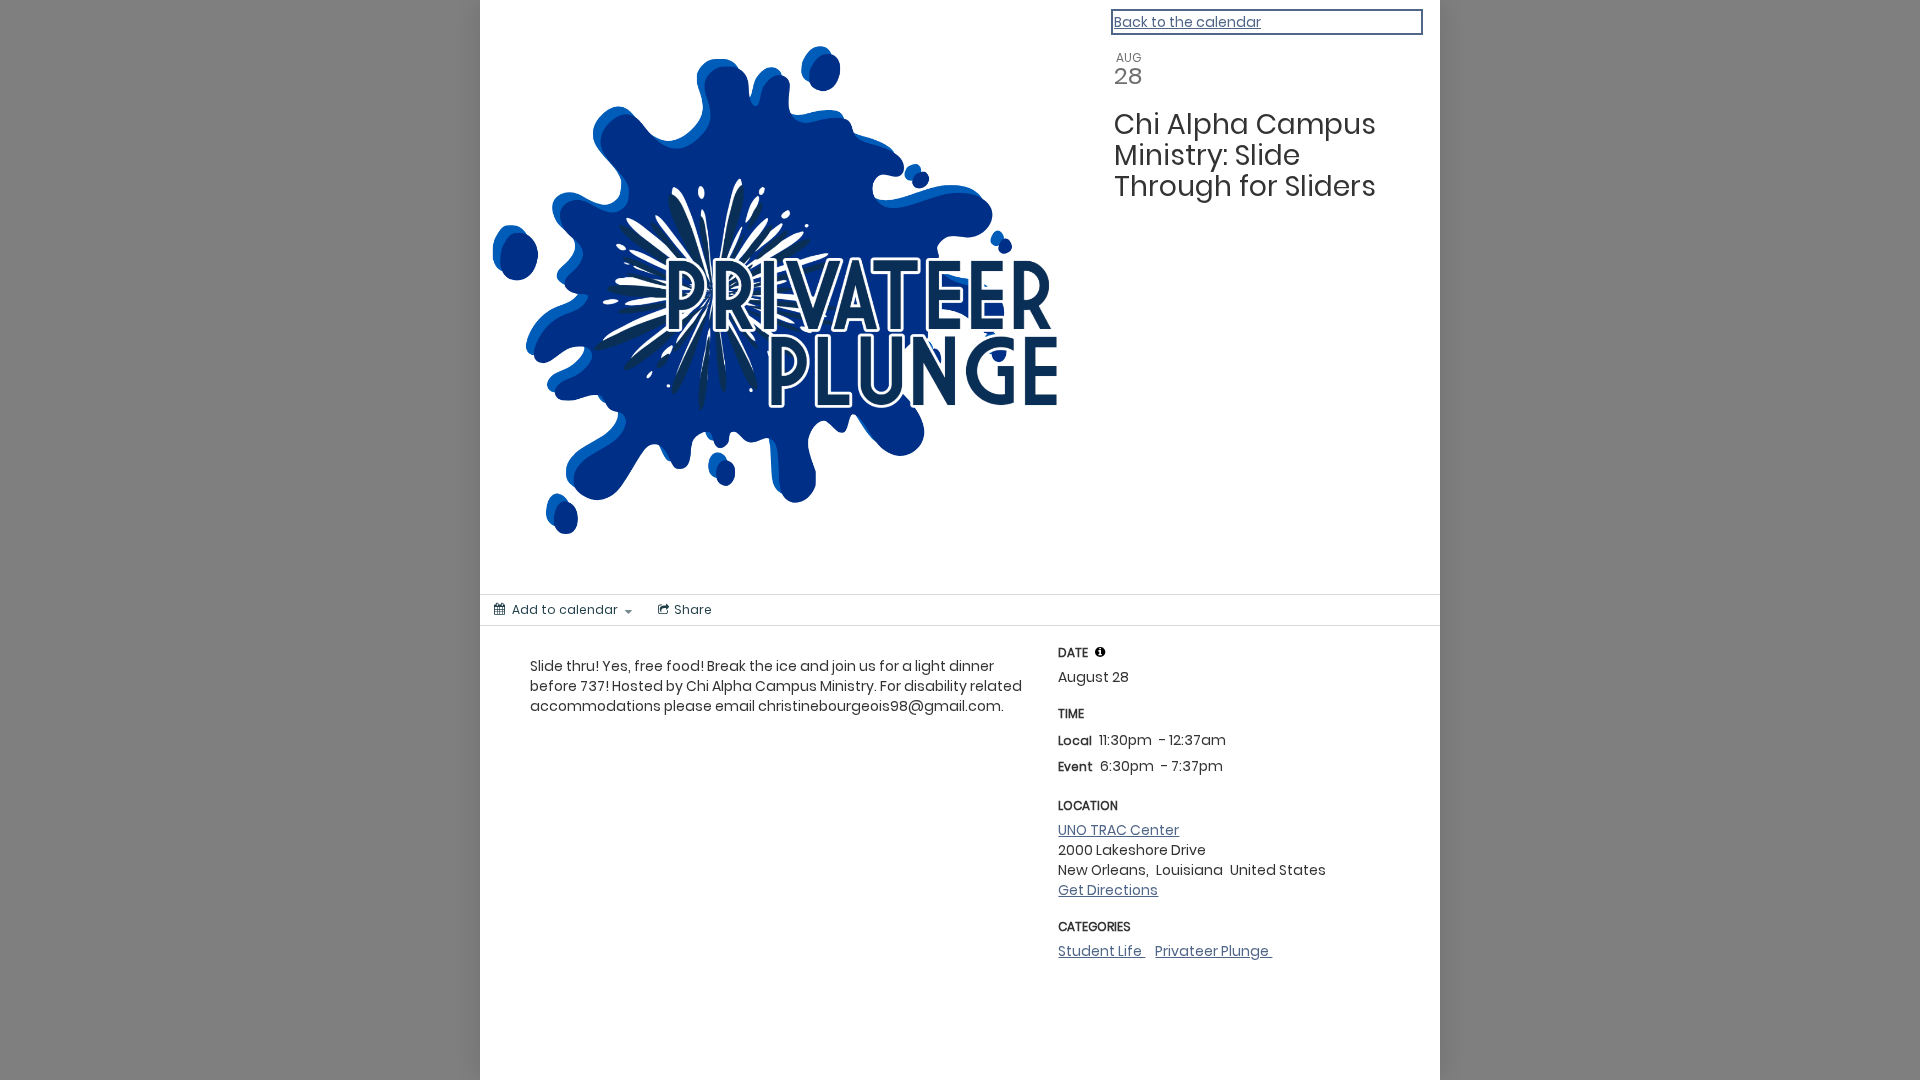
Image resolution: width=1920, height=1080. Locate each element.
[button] (1100, 652)
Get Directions (1108, 890)
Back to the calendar (1187, 22)
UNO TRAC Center (1118, 830)
